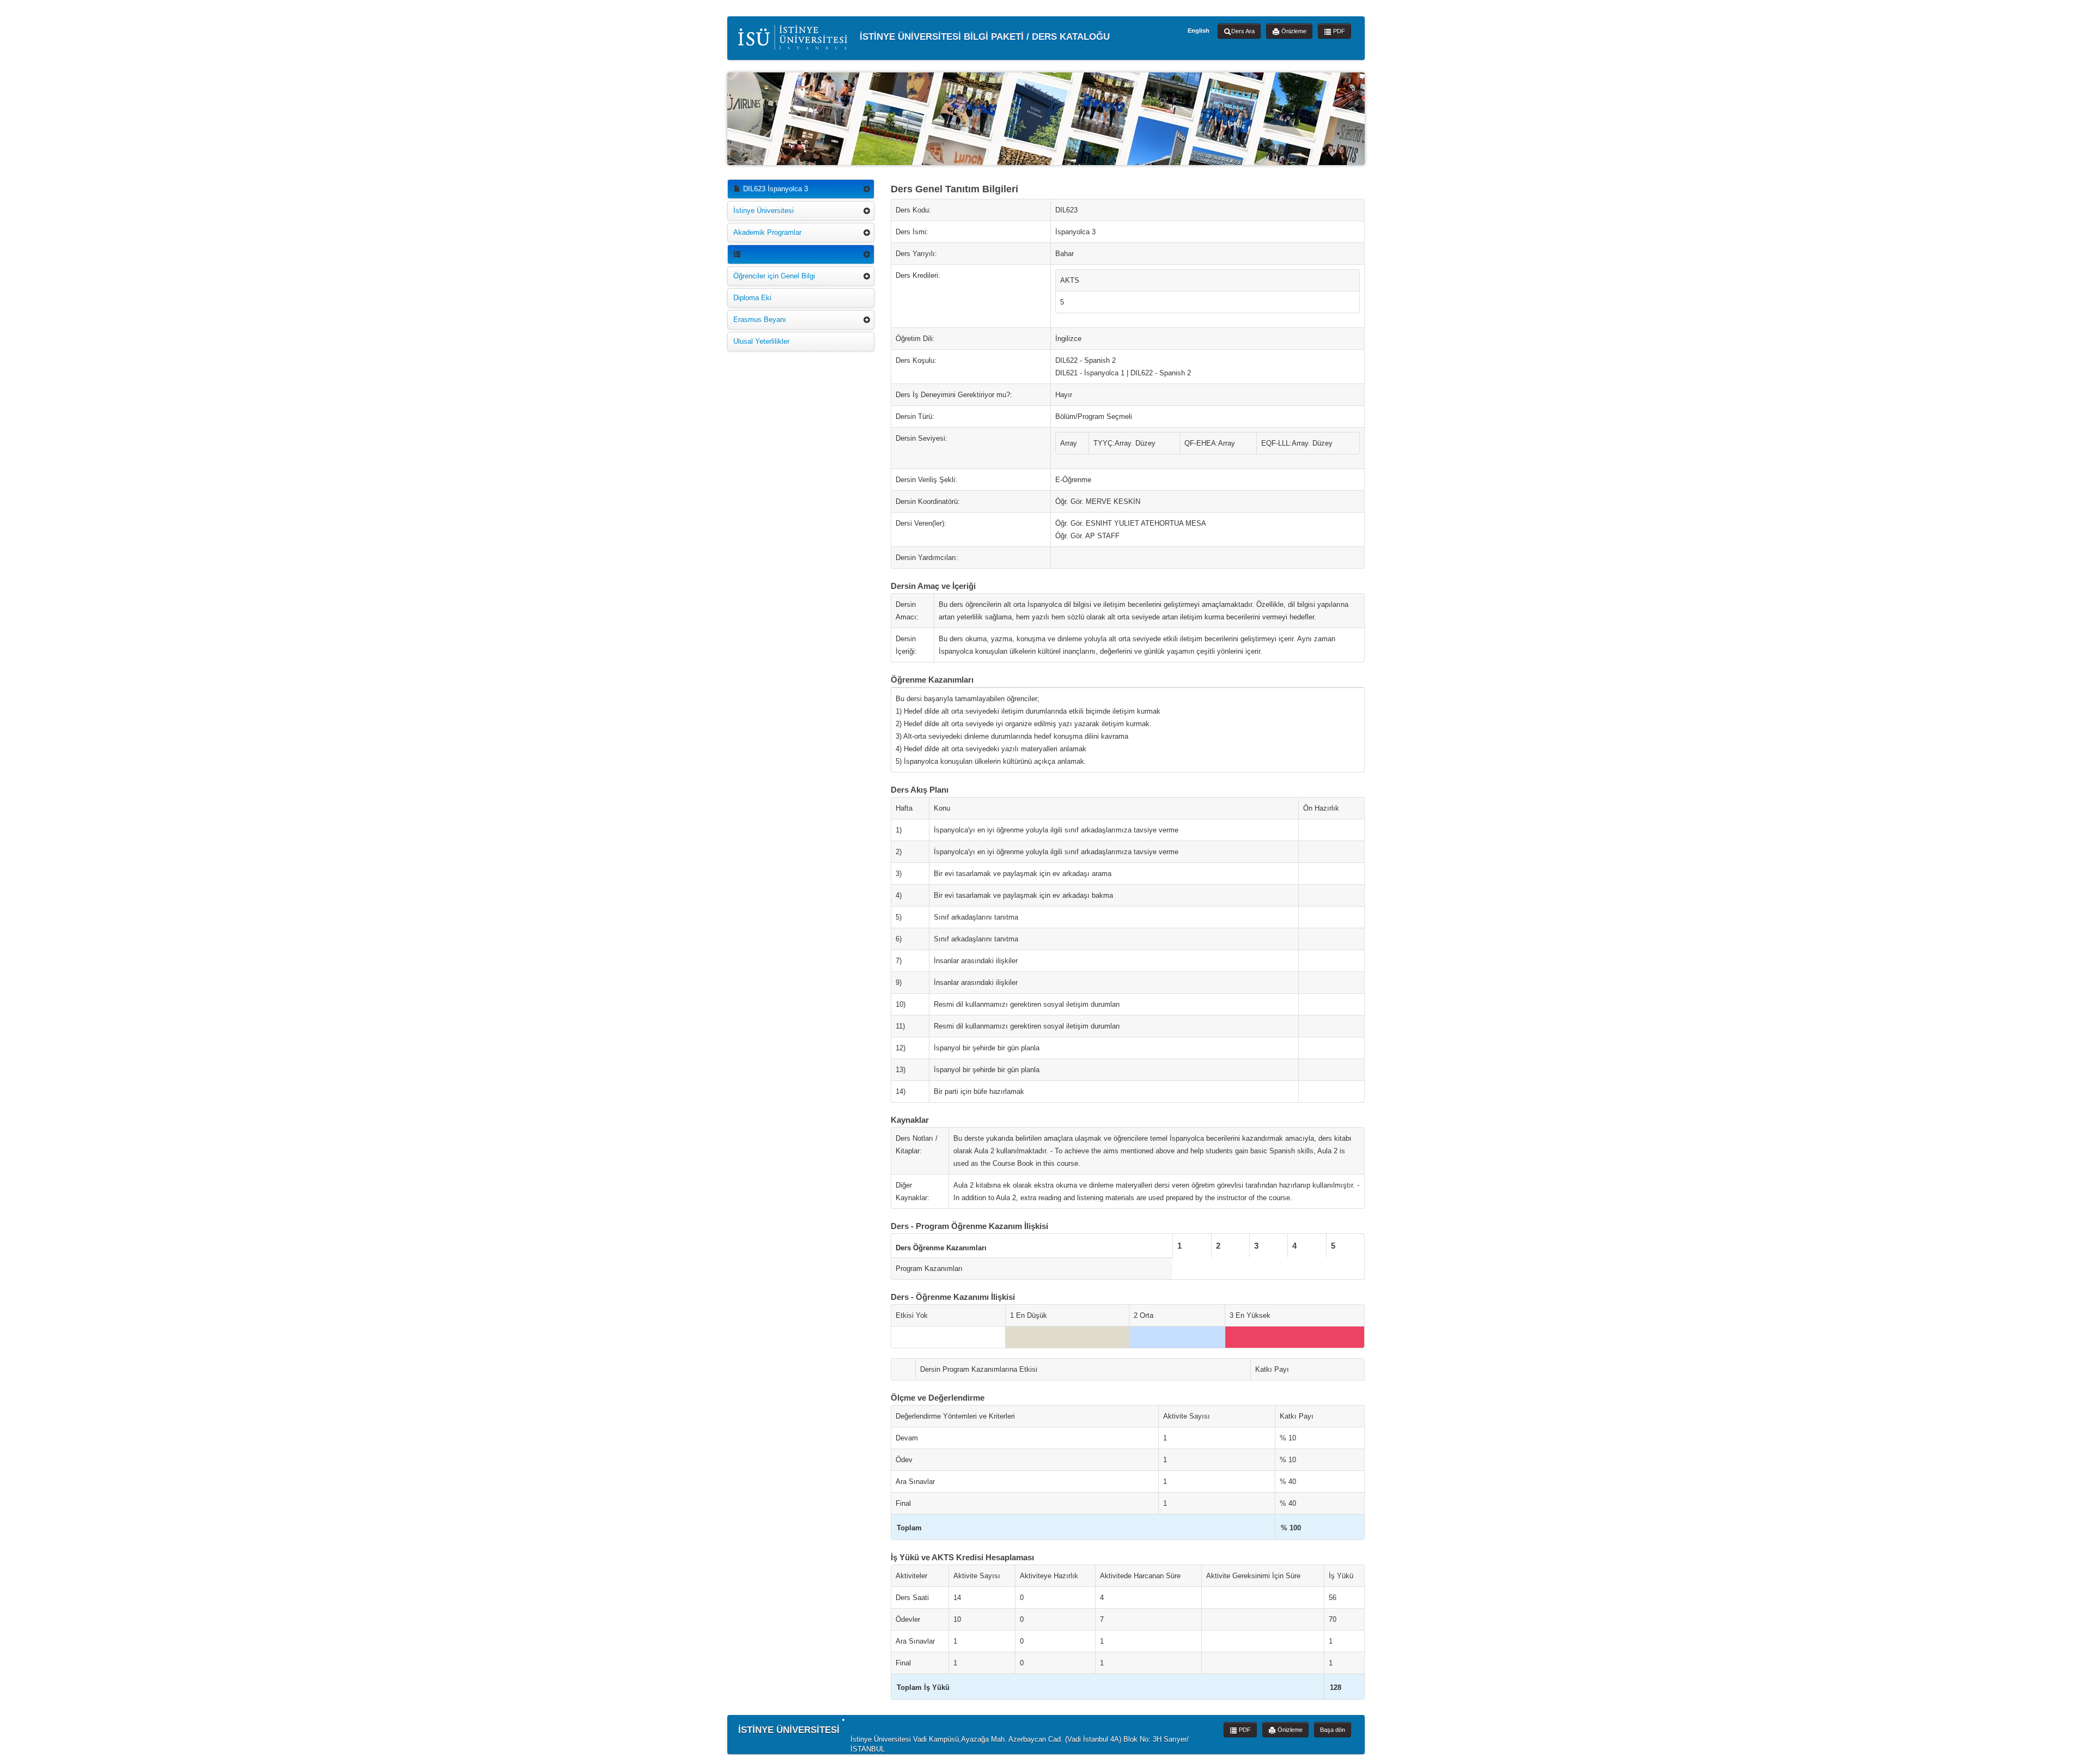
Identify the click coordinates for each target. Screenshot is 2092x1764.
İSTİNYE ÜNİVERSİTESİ (789, 1730)
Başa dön (1333, 1730)
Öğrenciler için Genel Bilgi (774, 276)
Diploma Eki (752, 298)
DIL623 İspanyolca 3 (774, 189)
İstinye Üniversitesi (764, 211)
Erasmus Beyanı (760, 320)
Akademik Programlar (767, 232)
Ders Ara (1243, 31)
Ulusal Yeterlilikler (761, 341)
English (1199, 31)
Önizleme (1293, 31)
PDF (1338, 31)
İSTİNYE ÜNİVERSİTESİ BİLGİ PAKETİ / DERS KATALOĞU (983, 36)
